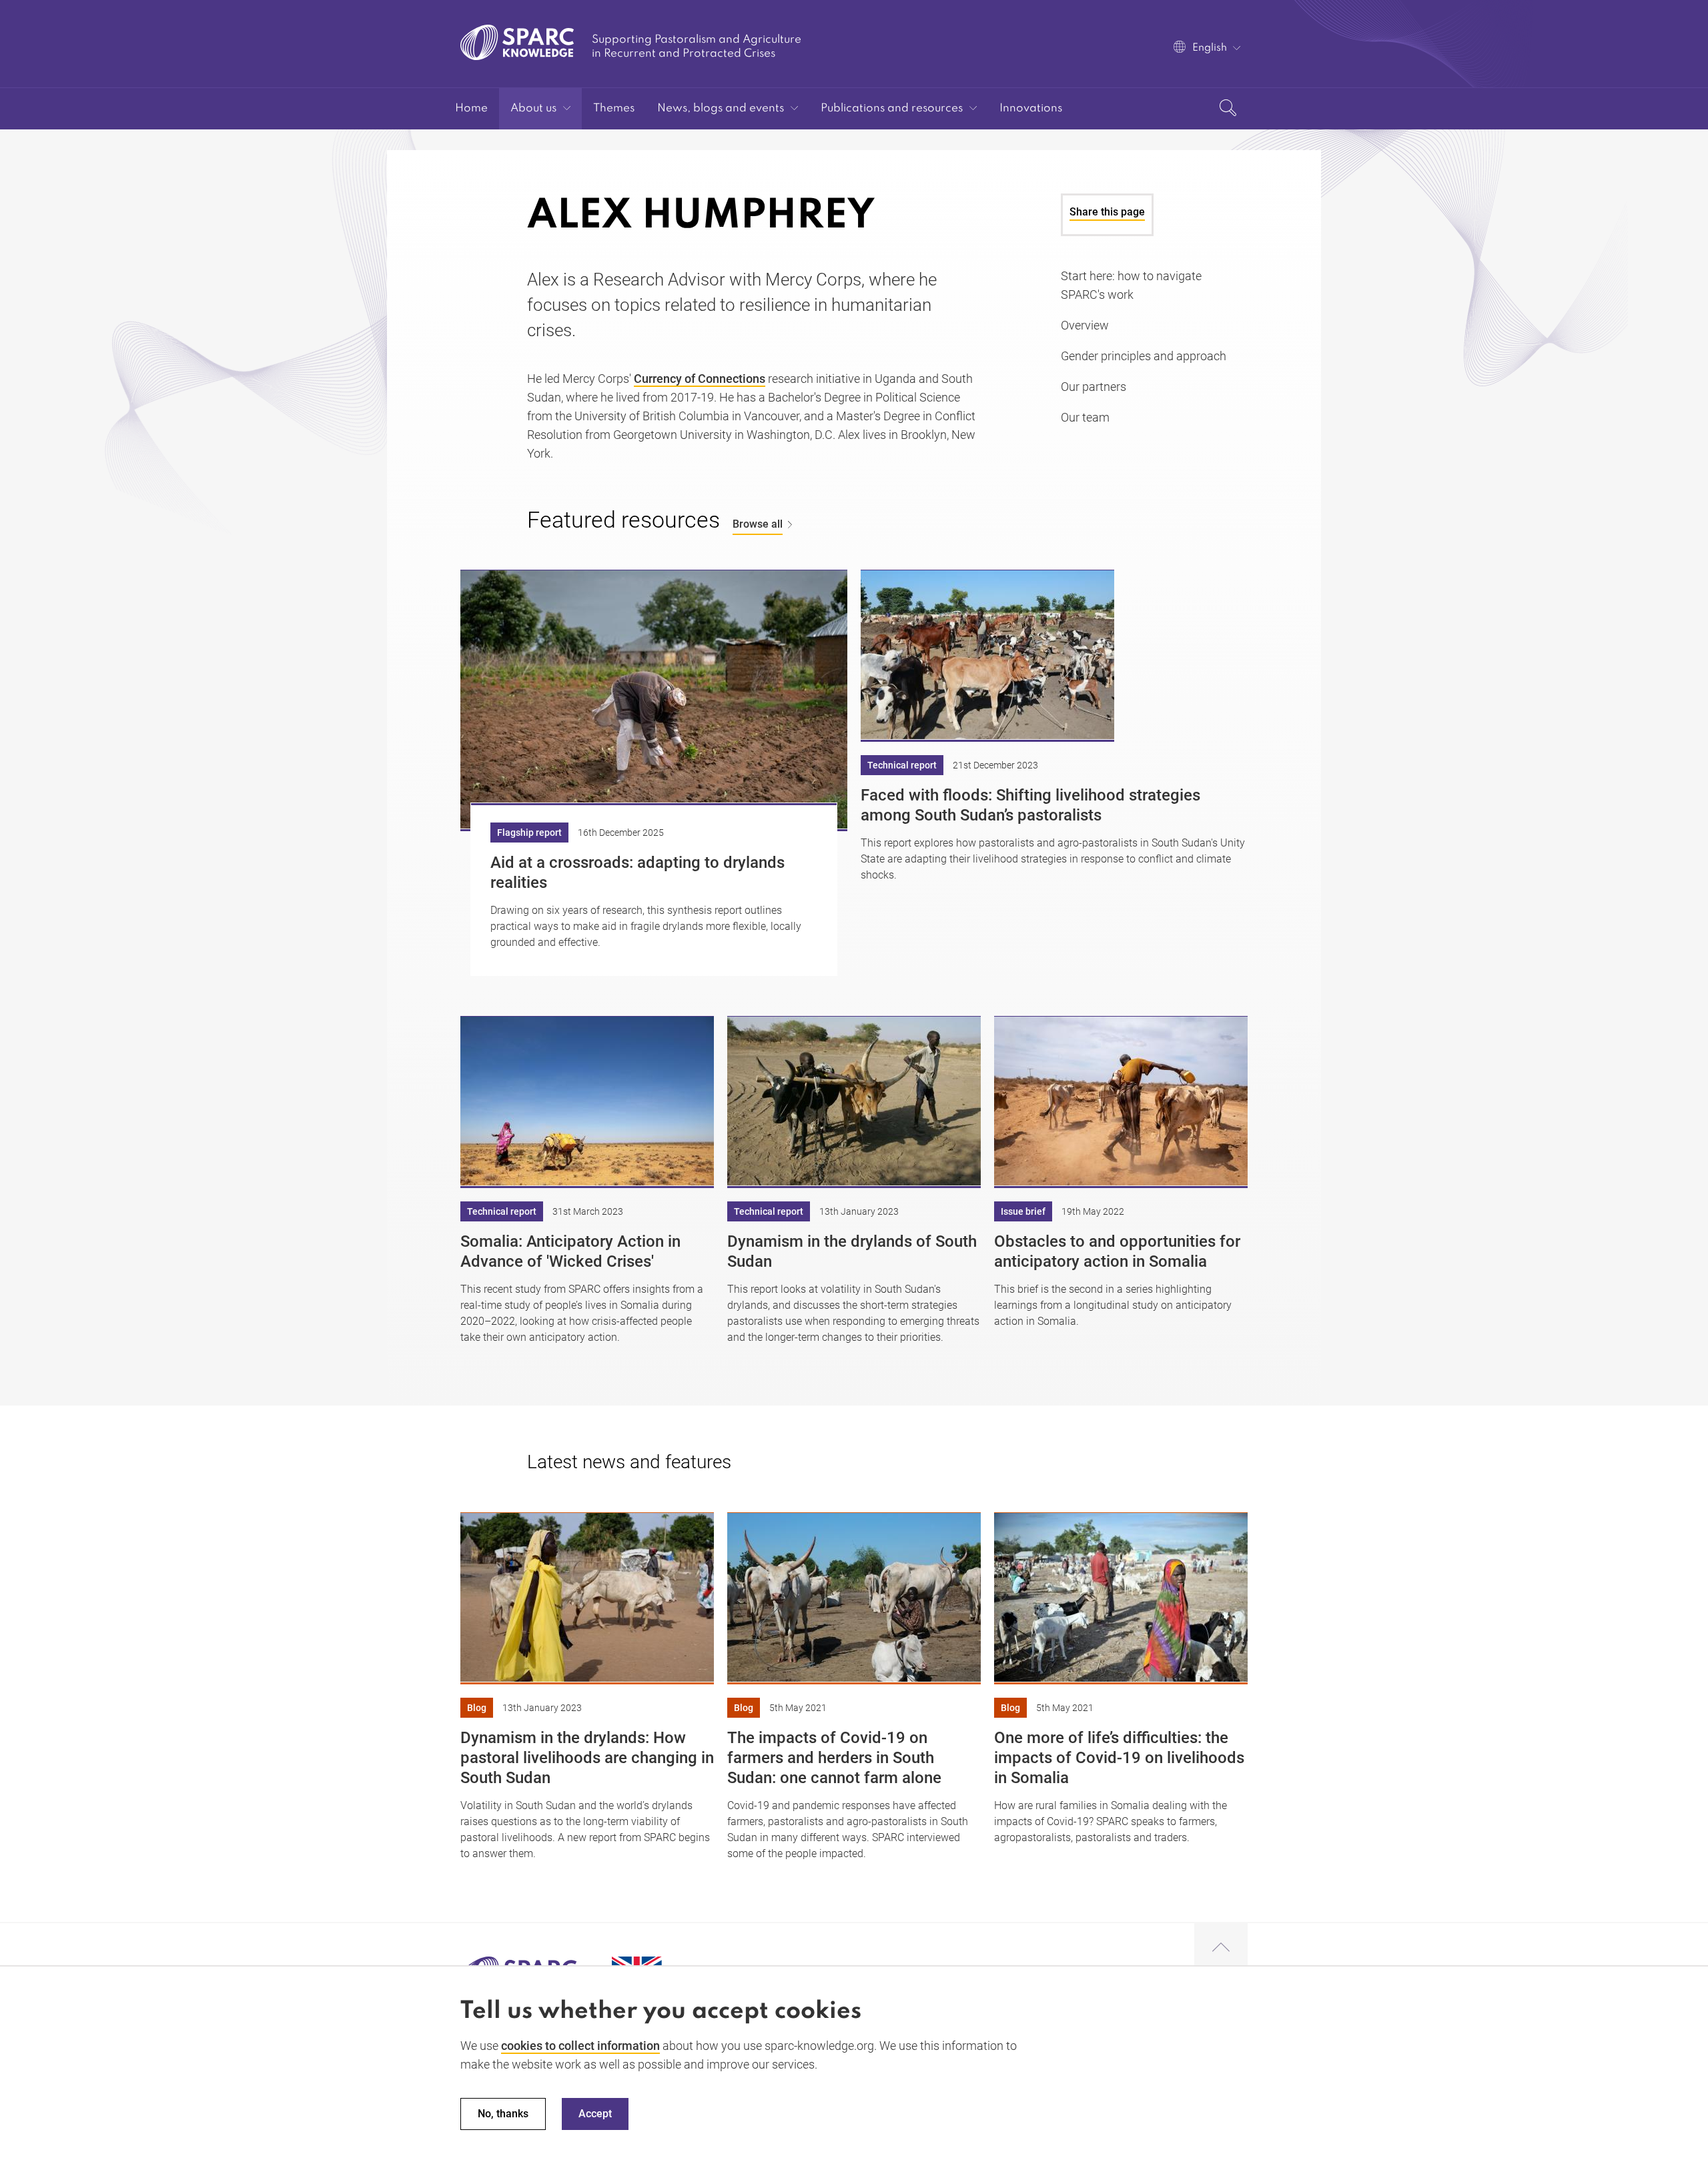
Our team (1085, 417)
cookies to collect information (580, 2046)
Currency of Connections (700, 379)
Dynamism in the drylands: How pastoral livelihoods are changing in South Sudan (587, 1758)
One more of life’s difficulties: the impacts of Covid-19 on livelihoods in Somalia (1119, 1758)
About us (533, 108)
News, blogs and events (721, 108)
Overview (1085, 325)
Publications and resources (892, 108)
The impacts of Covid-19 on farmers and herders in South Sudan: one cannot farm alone (834, 1758)
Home (471, 108)
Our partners (1094, 387)
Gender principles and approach (1144, 356)
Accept (595, 2114)
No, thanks (503, 2114)
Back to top (1221, 1949)
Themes (614, 108)
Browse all (758, 524)
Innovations (1031, 108)
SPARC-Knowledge (517, 42)
